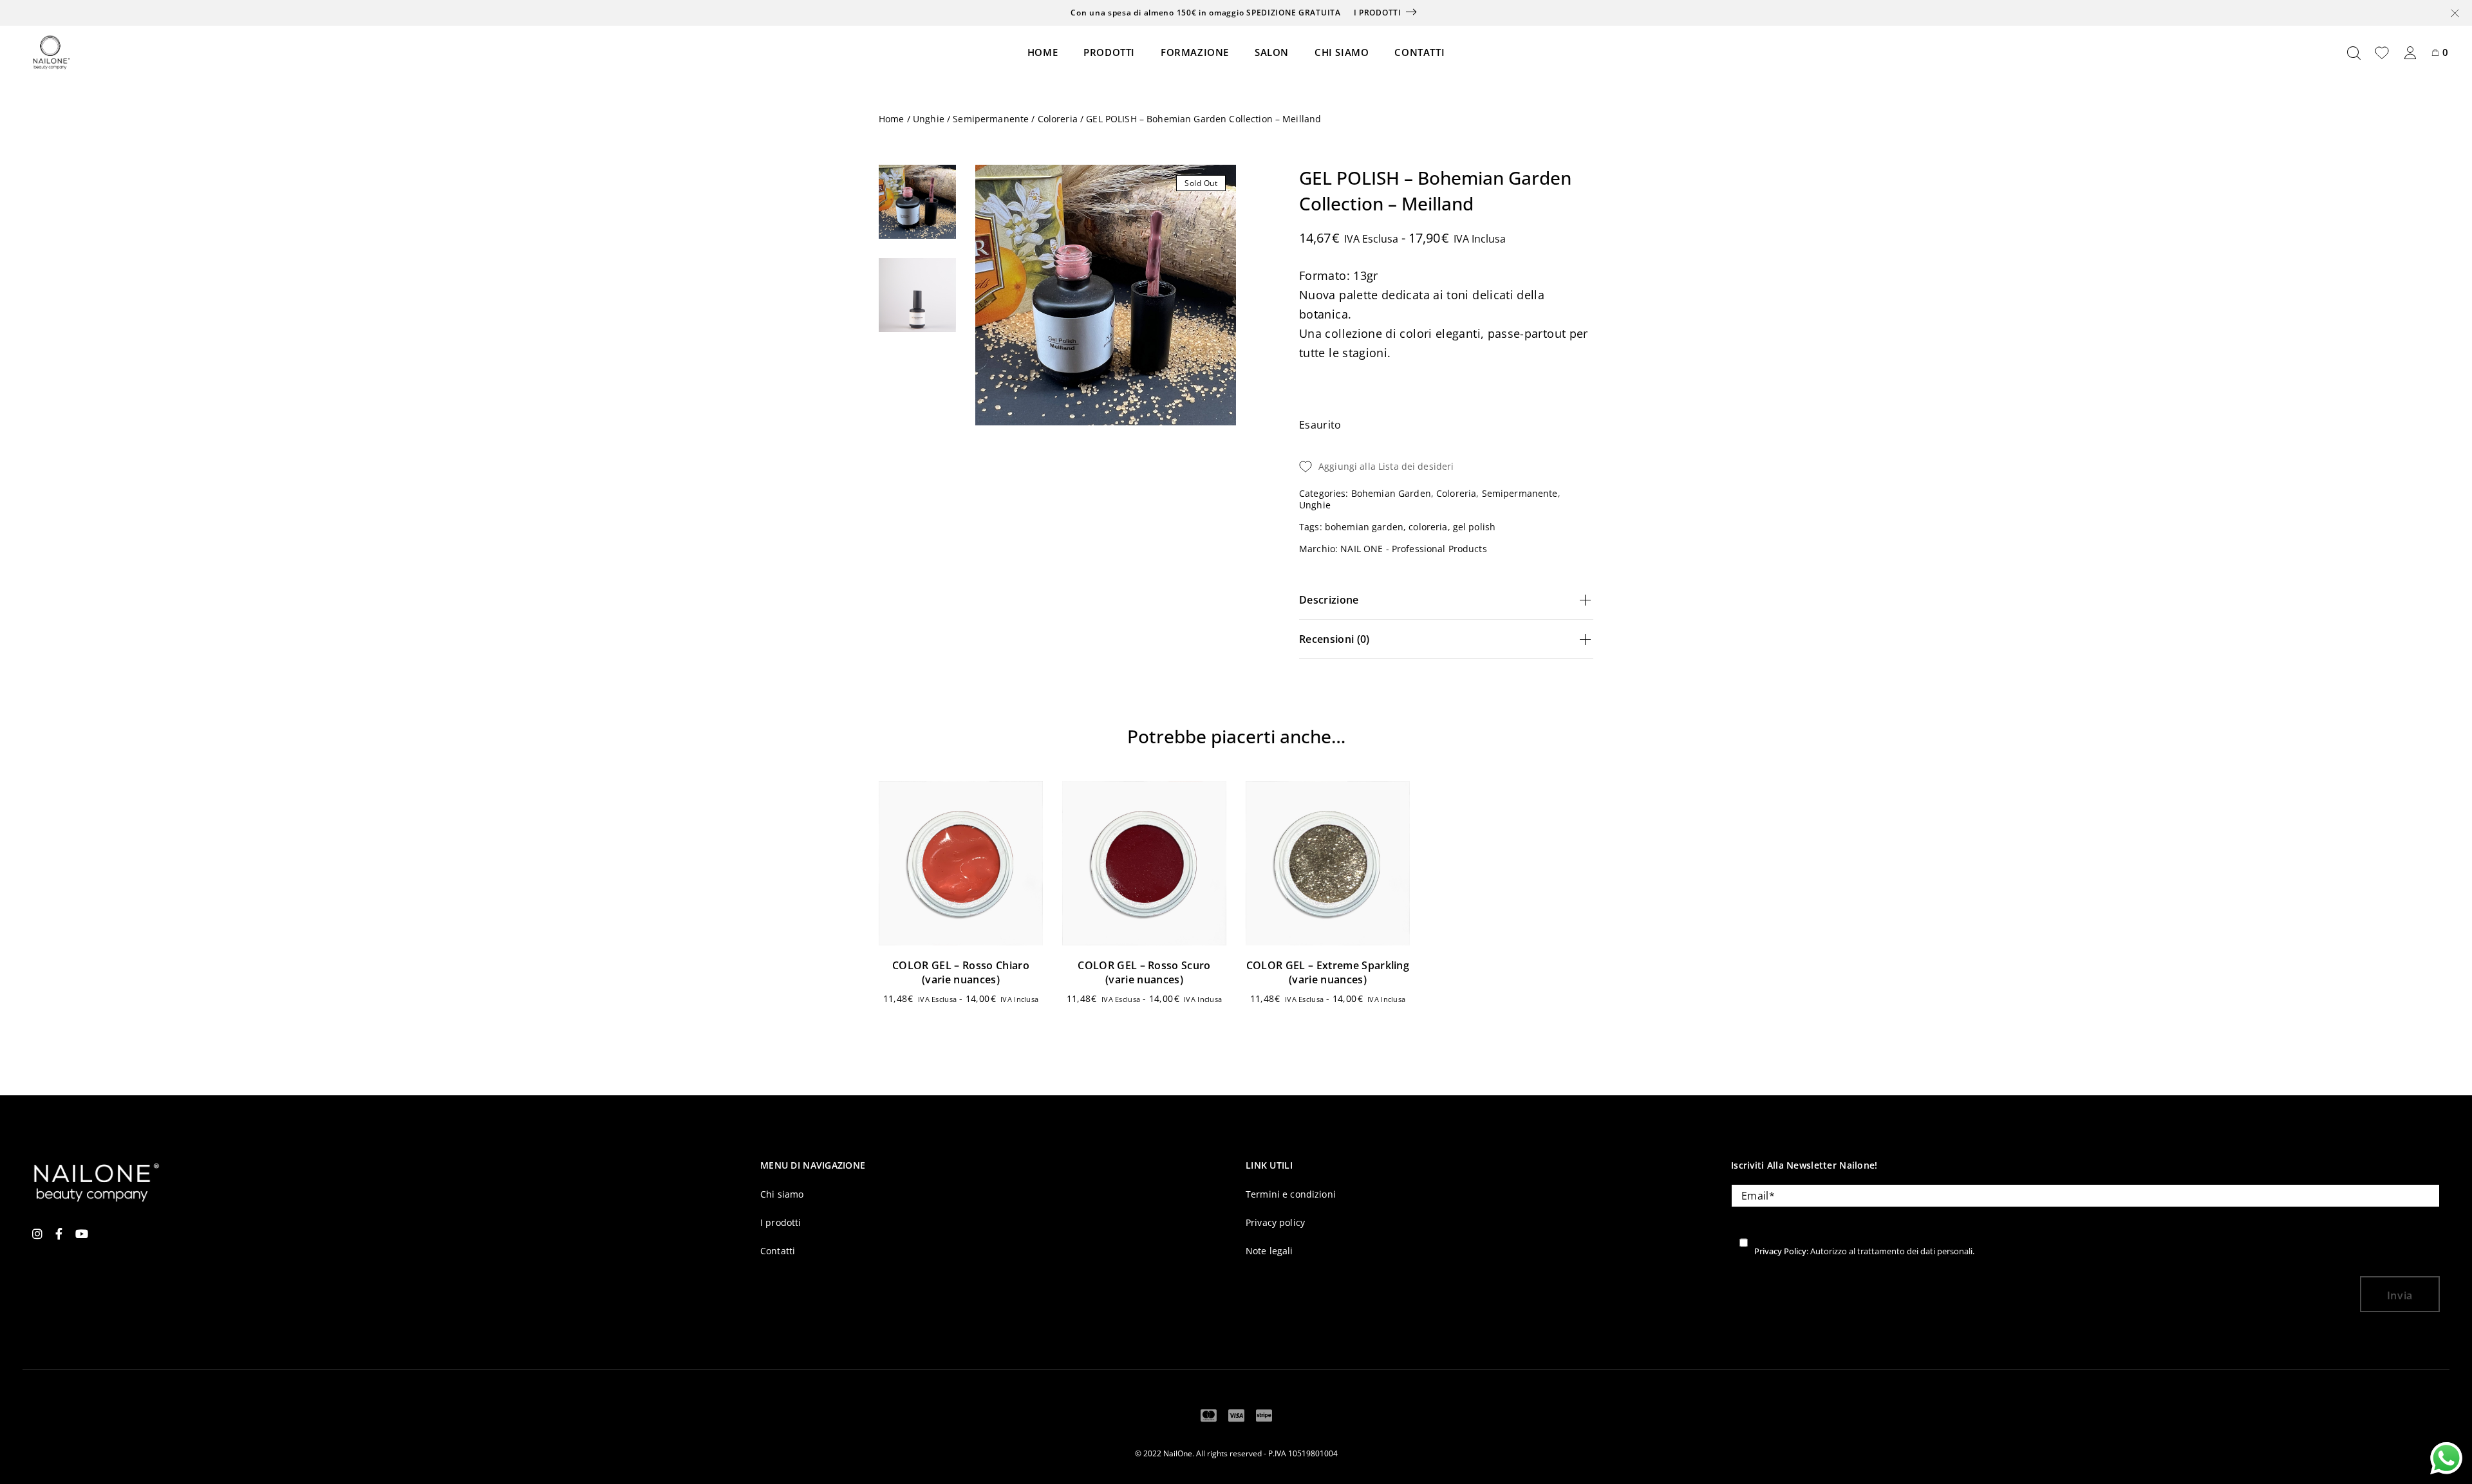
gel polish (1474, 527)
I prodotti (1378, 13)
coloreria (1428, 527)
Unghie (929, 119)
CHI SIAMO (1342, 52)
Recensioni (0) (1334, 639)
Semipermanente (991, 119)
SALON (1272, 52)
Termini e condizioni (1291, 1194)
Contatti (778, 1251)
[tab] (1446, 600)
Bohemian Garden (1391, 493)
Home (892, 119)
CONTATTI (1419, 52)
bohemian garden (1364, 527)
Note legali (1269, 1251)
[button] (2050, 742)
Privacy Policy (1780, 1251)
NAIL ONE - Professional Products (1413, 549)
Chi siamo (782, 1194)
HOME (1043, 52)
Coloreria (1058, 119)
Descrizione (1329, 600)
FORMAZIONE (1195, 52)
